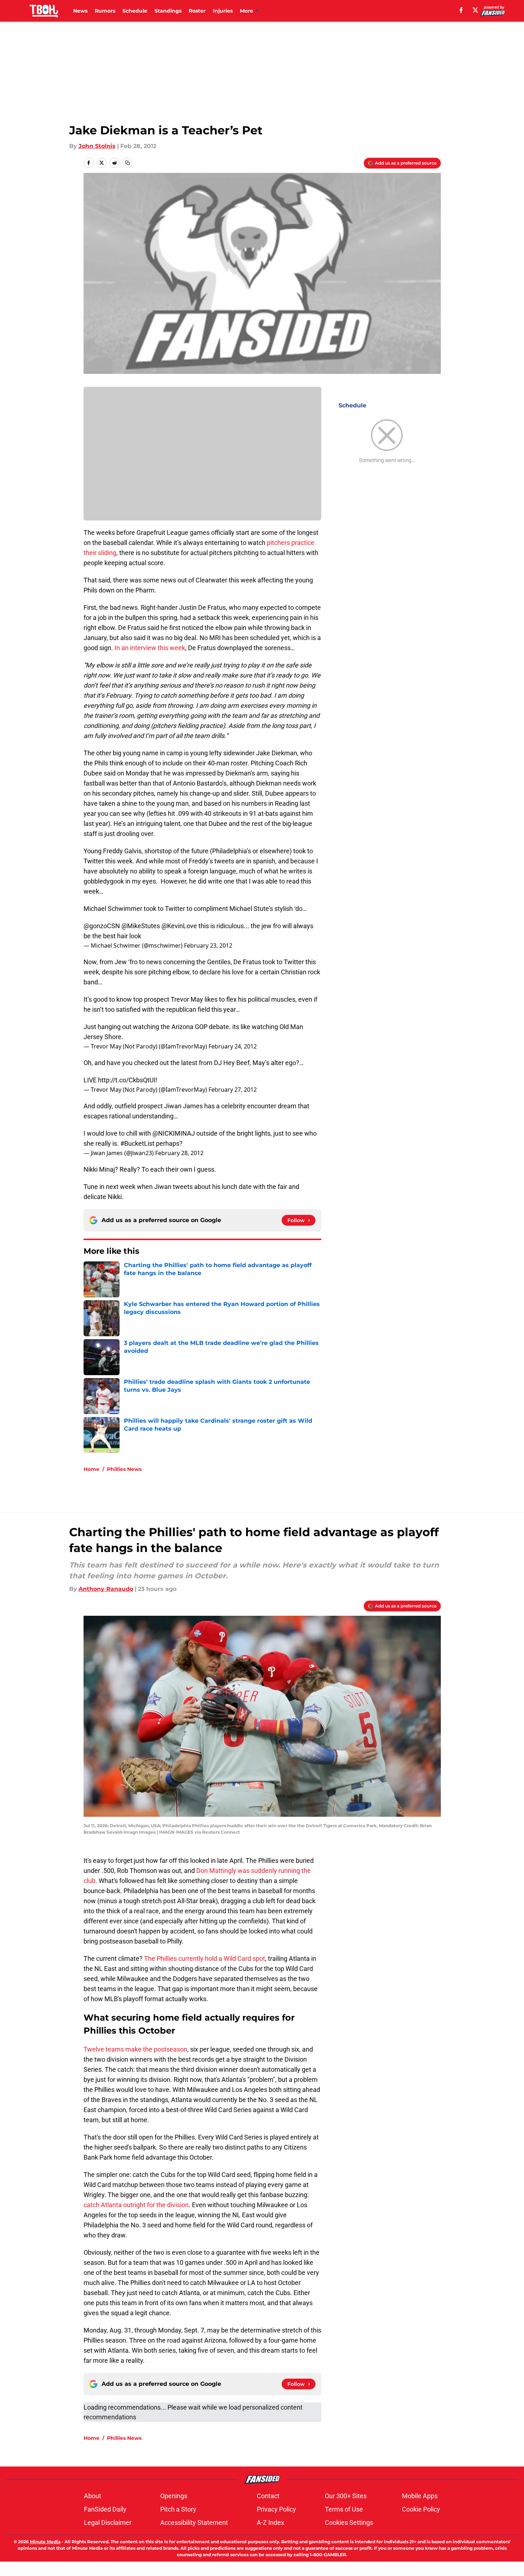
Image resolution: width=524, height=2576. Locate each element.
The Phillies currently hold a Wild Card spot (205, 1958)
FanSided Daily (105, 2509)
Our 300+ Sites (346, 2496)
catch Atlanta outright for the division (136, 2205)
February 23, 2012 (208, 945)
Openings (174, 2496)
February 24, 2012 (233, 1046)
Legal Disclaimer (108, 2523)
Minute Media (45, 2542)
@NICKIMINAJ (174, 1133)
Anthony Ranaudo (106, 1589)
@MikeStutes (141, 926)
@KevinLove (179, 926)
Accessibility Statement (194, 2523)
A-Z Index (270, 2523)
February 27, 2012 (233, 1090)
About (93, 2496)
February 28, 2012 (179, 1153)
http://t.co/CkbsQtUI (127, 1080)
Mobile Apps (420, 2496)
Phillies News (124, 1469)
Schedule (135, 11)
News (80, 11)
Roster (197, 11)
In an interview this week (150, 648)
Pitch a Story (178, 2509)
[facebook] (461, 10)
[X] (475, 10)
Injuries (223, 11)
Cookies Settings (349, 2523)
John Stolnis (97, 146)
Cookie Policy (421, 2509)
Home (91, 1469)
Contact (268, 2496)
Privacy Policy (276, 2509)
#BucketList (137, 1143)
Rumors (105, 11)
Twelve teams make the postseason (135, 2049)
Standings (168, 11)
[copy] (127, 163)
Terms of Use (344, 2509)
